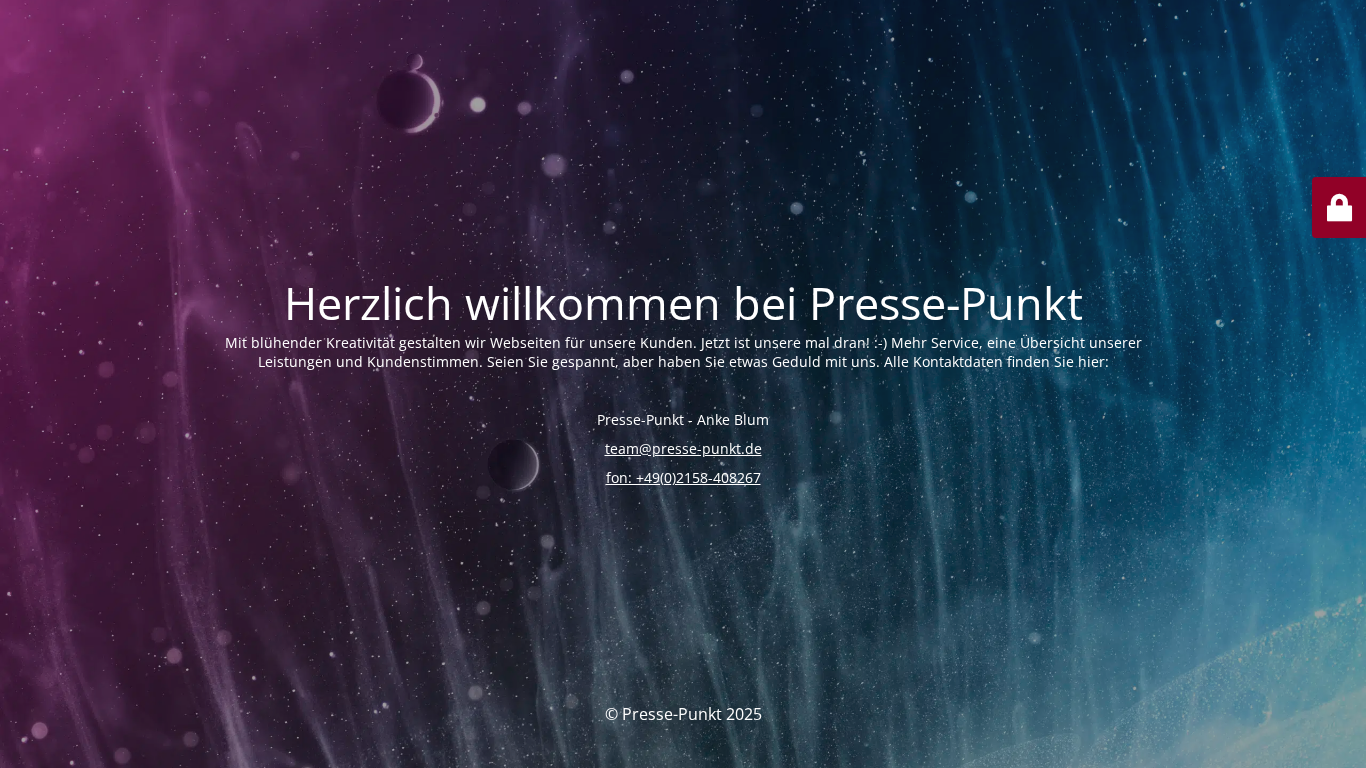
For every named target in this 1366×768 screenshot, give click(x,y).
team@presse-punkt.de (683, 448)
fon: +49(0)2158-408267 (683, 477)
